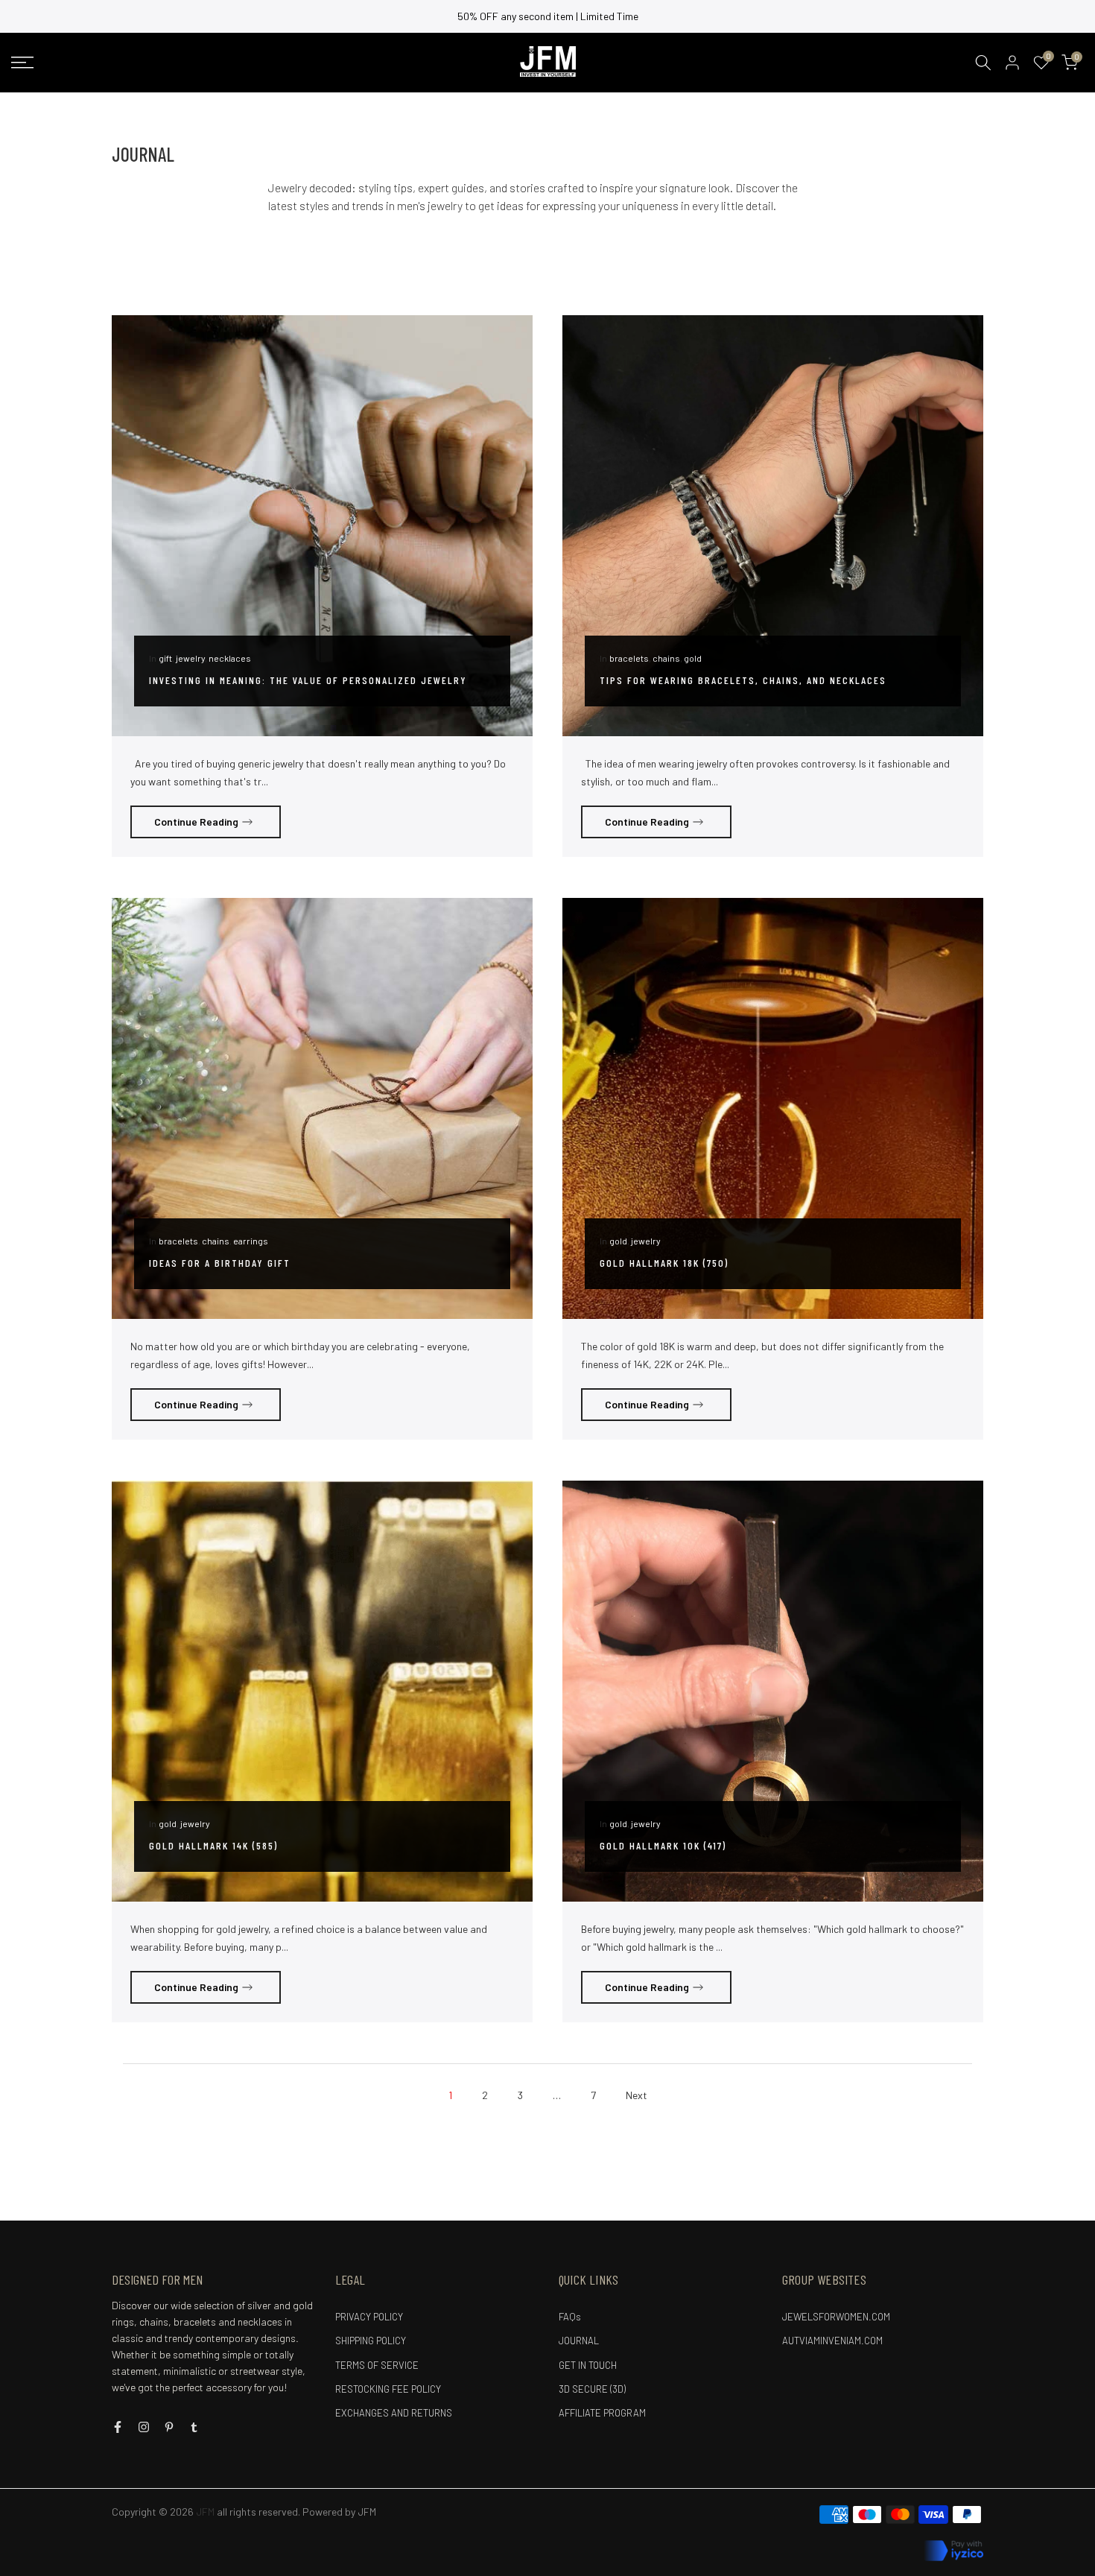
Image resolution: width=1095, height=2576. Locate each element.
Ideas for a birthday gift (220, 1263)
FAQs (570, 2317)
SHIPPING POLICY (371, 2341)
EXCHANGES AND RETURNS (394, 2413)
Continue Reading (196, 822)
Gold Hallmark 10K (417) (663, 1845)
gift (165, 658)
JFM (367, 2512)
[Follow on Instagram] (144, 2427)
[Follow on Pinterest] (169, 2427)
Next (637, 2095)
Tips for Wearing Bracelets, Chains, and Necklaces (743, 680)
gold (693, 658)
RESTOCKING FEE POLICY (388, 2389)
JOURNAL (579, 2341)
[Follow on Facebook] (118, 2427)
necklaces (230, 658)
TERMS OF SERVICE (377, 2365)
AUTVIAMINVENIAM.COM (832, 2341)
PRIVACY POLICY (369, 2317)
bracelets (629, 658)
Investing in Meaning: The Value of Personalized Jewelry (308, 680)
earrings (251, 1241)
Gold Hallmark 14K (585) (213, 1845)
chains (666, 658)
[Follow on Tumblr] (194, 2427)
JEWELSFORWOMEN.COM (836, 2317)
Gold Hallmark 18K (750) (664, 1263)
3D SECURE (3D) (592, 2389)
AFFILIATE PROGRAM (602, 2413)
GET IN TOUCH (588, 2365)
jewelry (190, 658)
